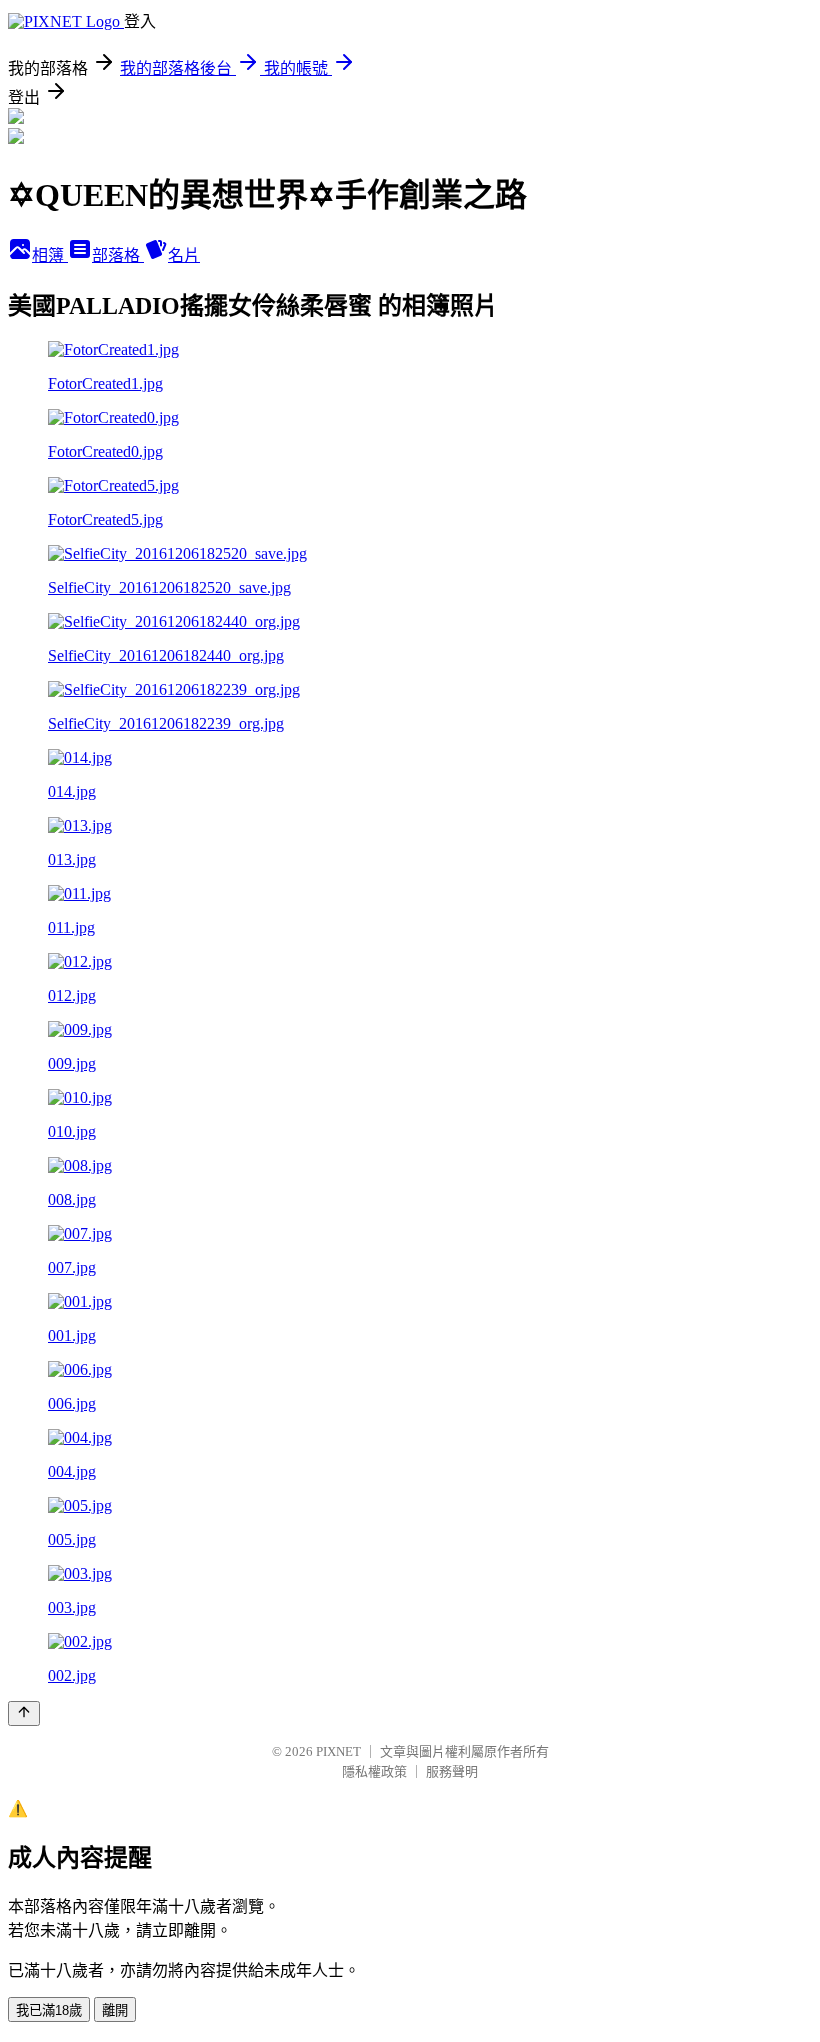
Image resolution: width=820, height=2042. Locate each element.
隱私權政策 (374, 1771)
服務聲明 (452, 1771)
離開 (115, 2010)
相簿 (50, 255)
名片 (184, 255)
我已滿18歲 (49, 2010)
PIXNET (338, 1751)
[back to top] (24, 1713)
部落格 (118, 255)
